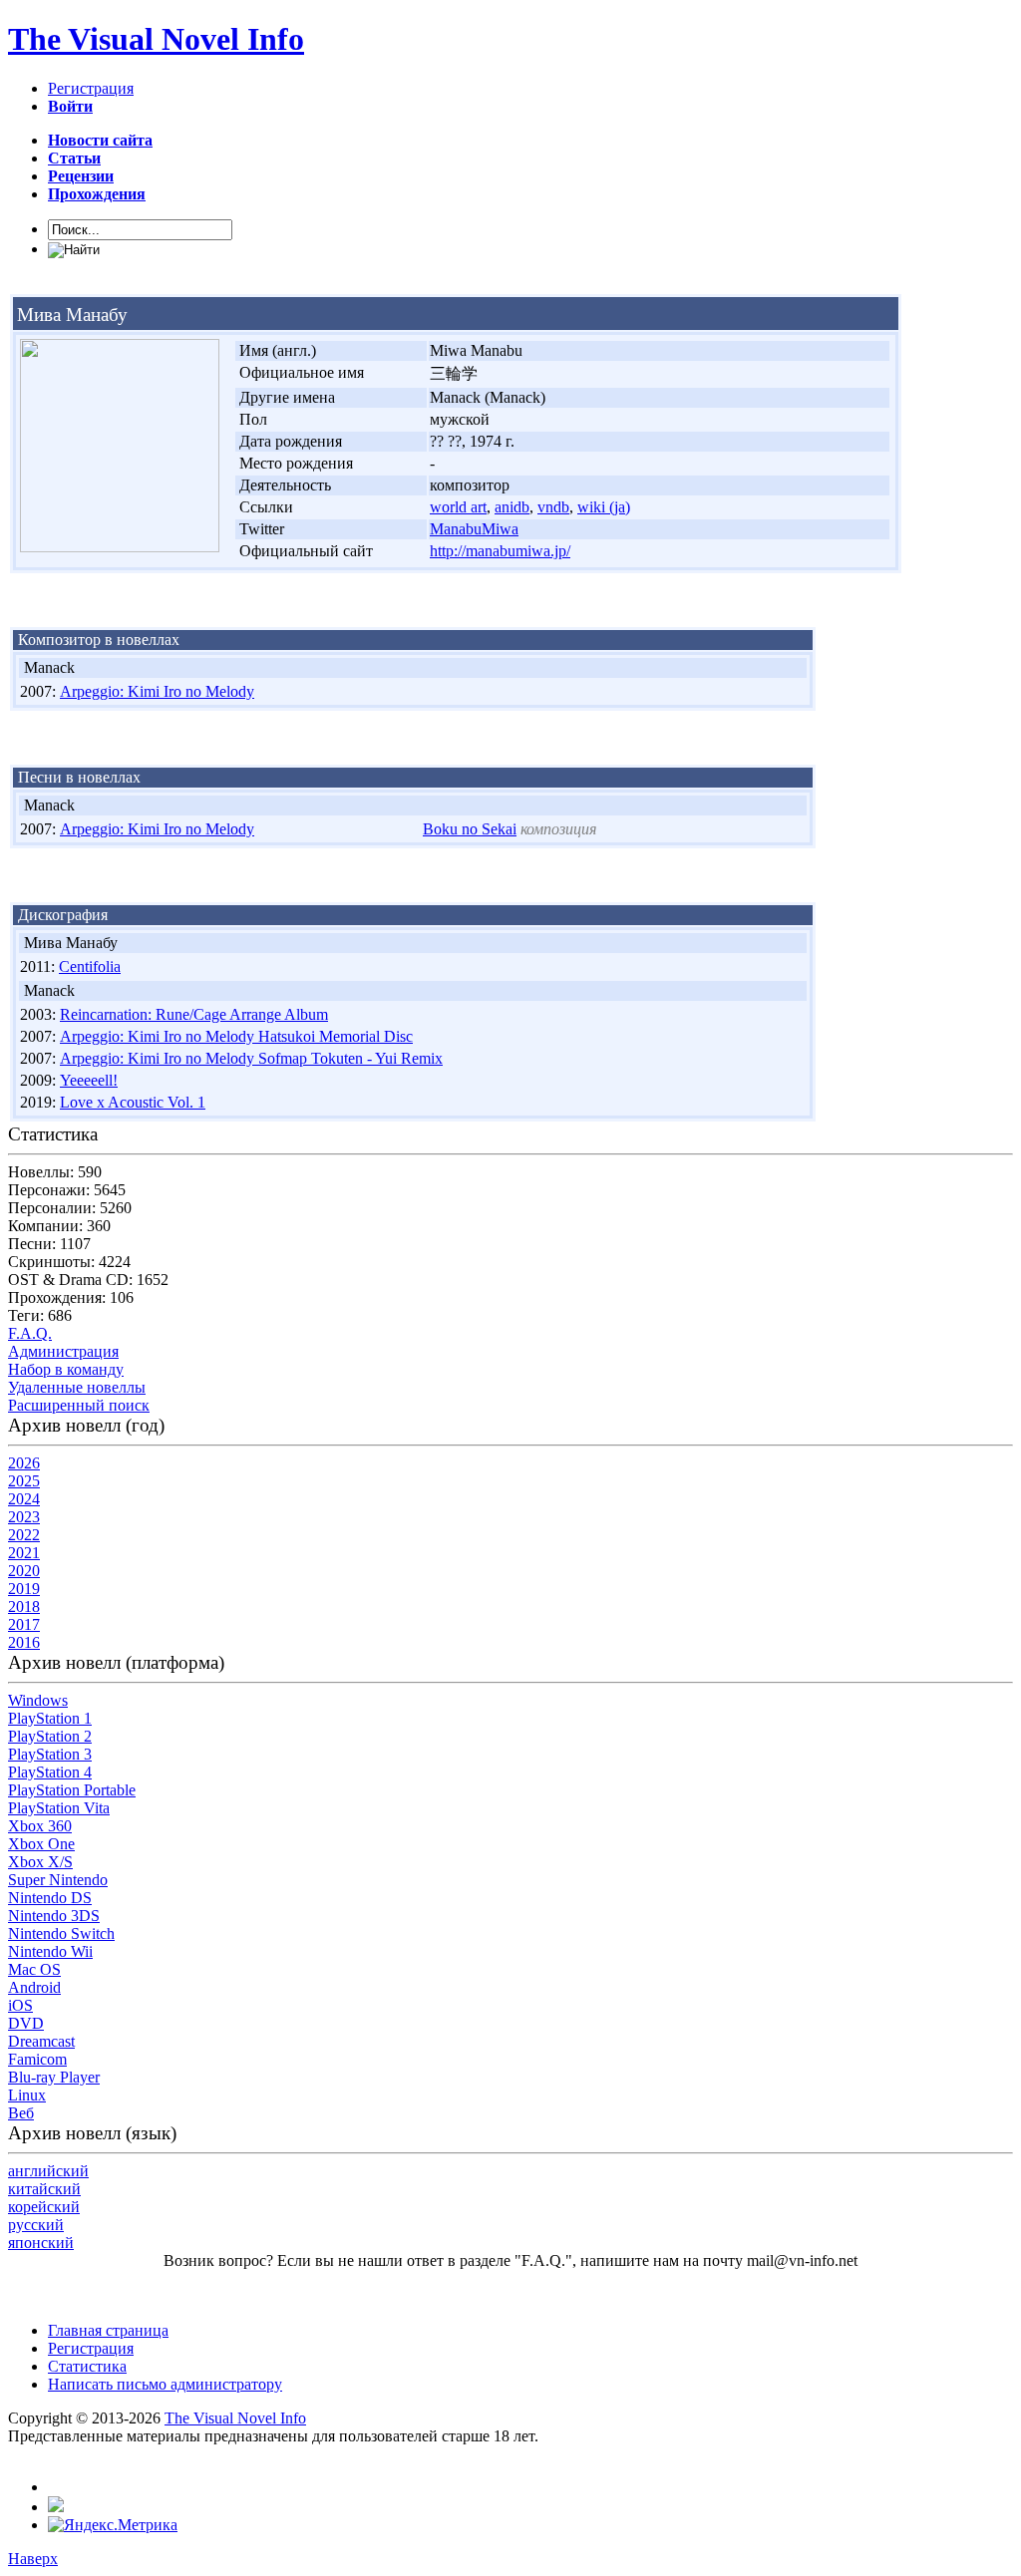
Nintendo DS (50, 1898)
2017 (24, 1624)
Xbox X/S (40, 1862)
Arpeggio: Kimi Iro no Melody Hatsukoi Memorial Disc (236, 1036)
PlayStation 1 (50, 1718)
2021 (24, 1553)
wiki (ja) (604, 507)
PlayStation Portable (72, 1790)
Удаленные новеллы (77, 1387)
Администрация (63, 1351)
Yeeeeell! (89, 1080)
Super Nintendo (58, 1880)
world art (458, 507)
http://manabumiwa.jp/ (500, 551)
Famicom (37, 2059)
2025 (24, 1481)
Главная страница (108, 2330)
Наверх (33, 2559)
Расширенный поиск (79, 1405)
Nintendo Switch (61, 1933)
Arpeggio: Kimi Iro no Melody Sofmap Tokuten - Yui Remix (251, 1058)
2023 (24, 1517)
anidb (512, 507)
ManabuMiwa (474, 529)
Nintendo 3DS (54, 1916)
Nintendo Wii (50, 1951)
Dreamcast (41, 2041)
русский (36, 2225)
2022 (24, 1535)
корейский (44, 2207)
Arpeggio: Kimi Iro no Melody (157, 691)
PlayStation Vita (59, 1808)
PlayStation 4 (50, 1772)
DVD (26, 2023)
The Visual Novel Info (156, 39)
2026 (24, 1463)
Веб (21, 2113)
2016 (24, 1642)
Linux (27, 2095)
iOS (20, 2005)
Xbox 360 (40, 1826)
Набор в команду (66, 1369)
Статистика (87, 2366)
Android (34, 1987)
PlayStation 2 (50, 1736)
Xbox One (41, 1844)
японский (41, 2243)
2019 (24, 1589)
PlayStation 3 (50, 1754)
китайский (44, 2189)
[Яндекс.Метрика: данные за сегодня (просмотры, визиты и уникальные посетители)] (113, 2525)
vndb (553, 507)
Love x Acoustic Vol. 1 (133, 1102)
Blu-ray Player (54, 2077)
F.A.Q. (30, 1333)
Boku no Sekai (470, 829)
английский (48, 2171)
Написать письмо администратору (165, 2384)
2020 (24, 1571)
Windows (38, 1700)
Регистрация (91, 88)
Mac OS (34, 1969)
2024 (24, 1499)
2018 (24, 1607)
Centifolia (90, 966)
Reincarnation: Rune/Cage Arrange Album (194, 1014)
